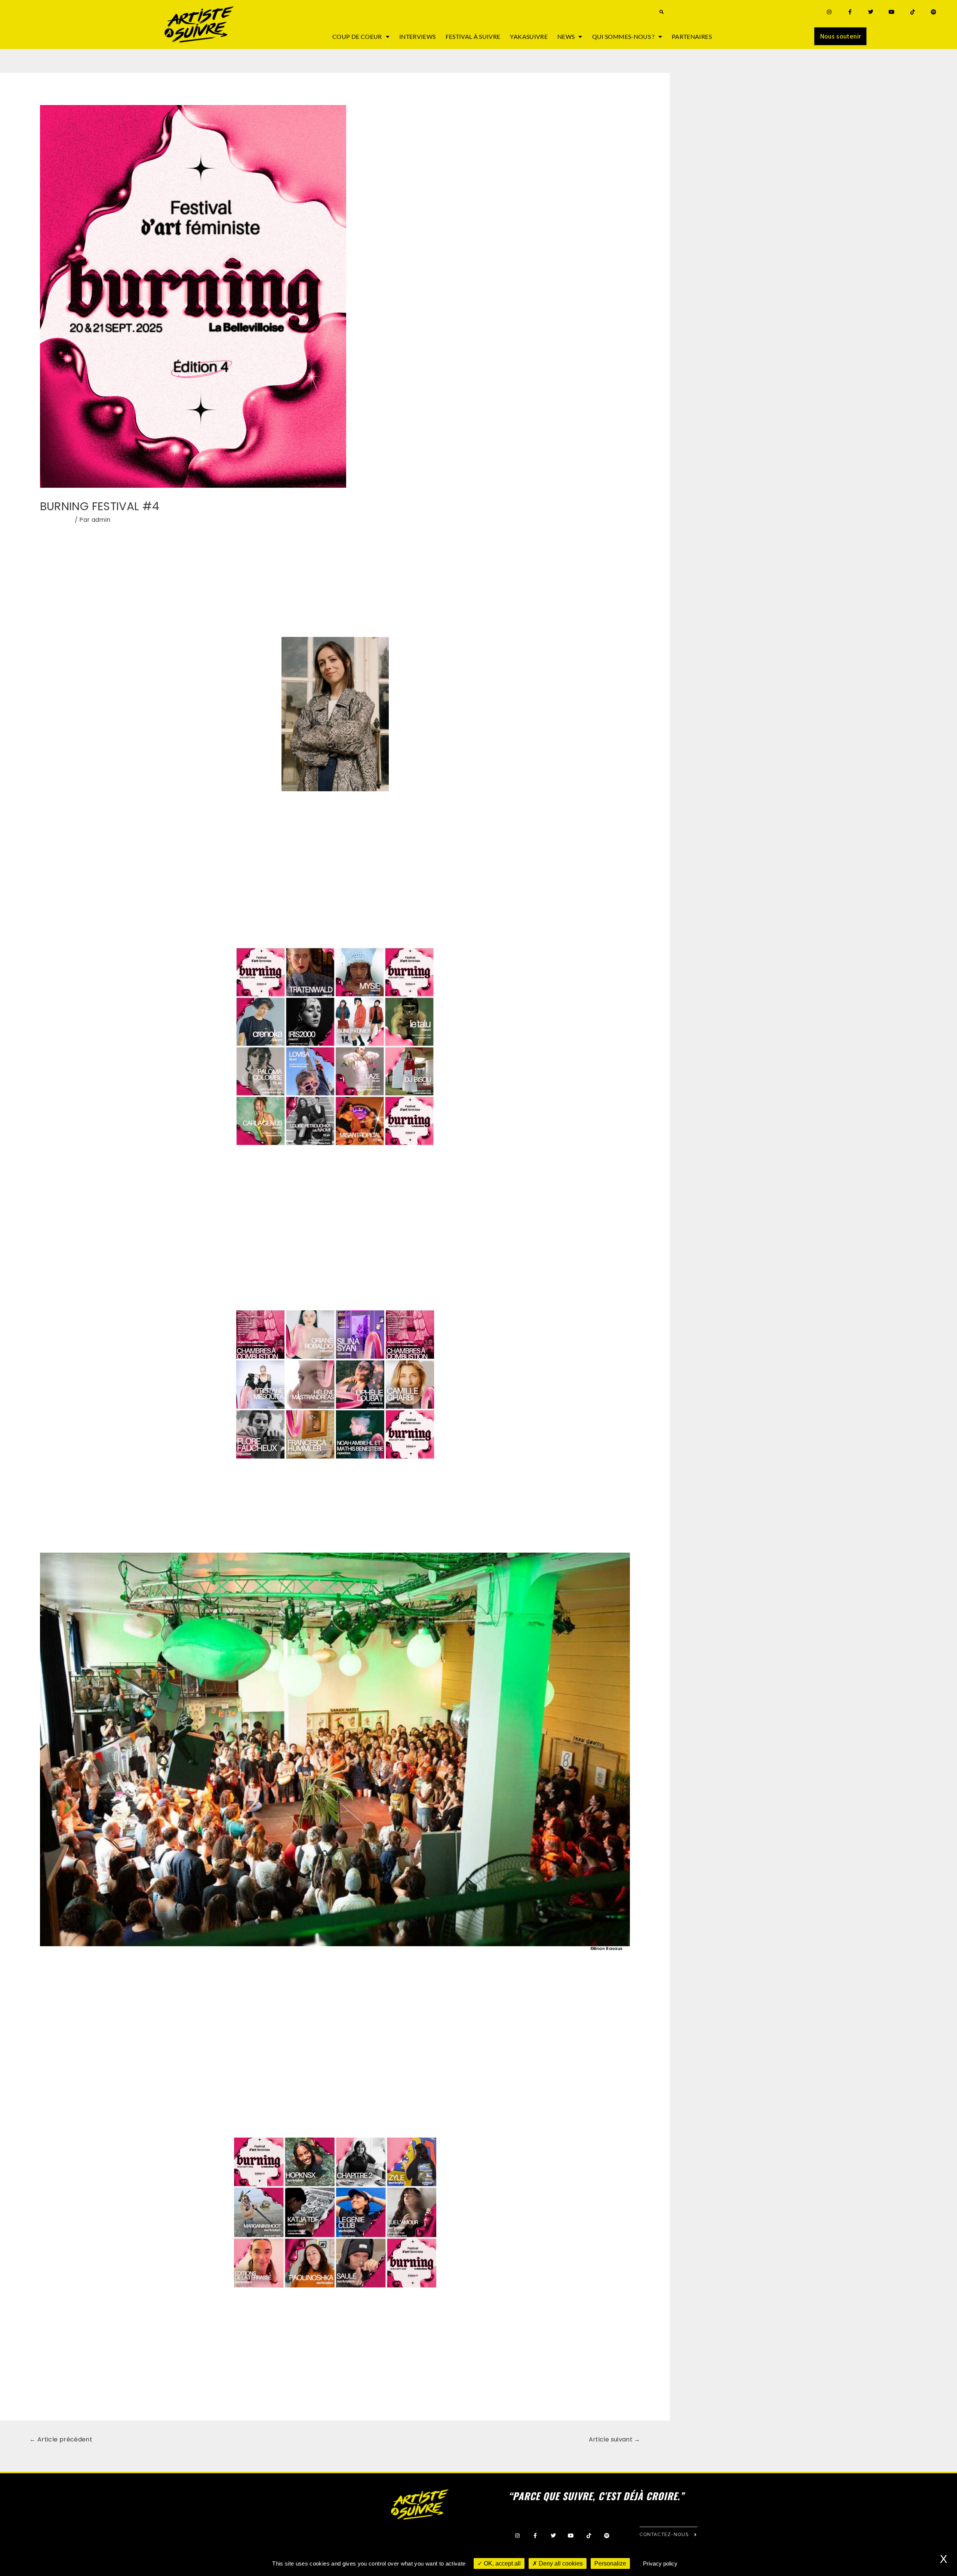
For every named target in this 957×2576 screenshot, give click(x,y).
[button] (661, 12)
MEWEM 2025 (232, 614)
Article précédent (61, 2439)
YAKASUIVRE (529, 36)
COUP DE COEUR (357, 36)
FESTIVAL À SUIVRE (473, 36)
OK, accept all (501, 2563)
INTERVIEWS (418, 36)
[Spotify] (934, 12)
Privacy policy (660, 2563)
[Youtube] (892, 12)
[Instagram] (829, 12)
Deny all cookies (560, 2563)
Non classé (57, 520)
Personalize (610, 2563)
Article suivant (615, 2439)
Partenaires (692, 36)
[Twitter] (871, 12)
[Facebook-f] (850, 12)
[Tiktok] (913, 12)
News (566, 36)
